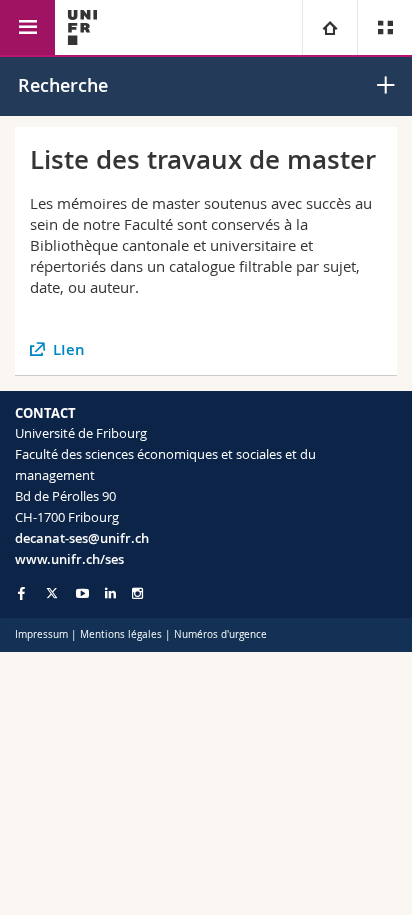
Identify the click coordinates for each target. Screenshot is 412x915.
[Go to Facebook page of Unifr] (21, 593)
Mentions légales (121, 634)
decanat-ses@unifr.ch (82, 538)
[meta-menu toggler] (384, 27)
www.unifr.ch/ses (69, 559)
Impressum (41, 634)
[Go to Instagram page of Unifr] (137, 593)
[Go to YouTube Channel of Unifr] (82, 593)
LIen (69, 349)
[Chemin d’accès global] (329, 27)
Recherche (63, 85)
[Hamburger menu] (27, 27)
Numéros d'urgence (220, 634)
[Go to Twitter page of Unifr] (52, 593)
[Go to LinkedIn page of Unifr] (110, 593)
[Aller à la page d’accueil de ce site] (82, 27)
